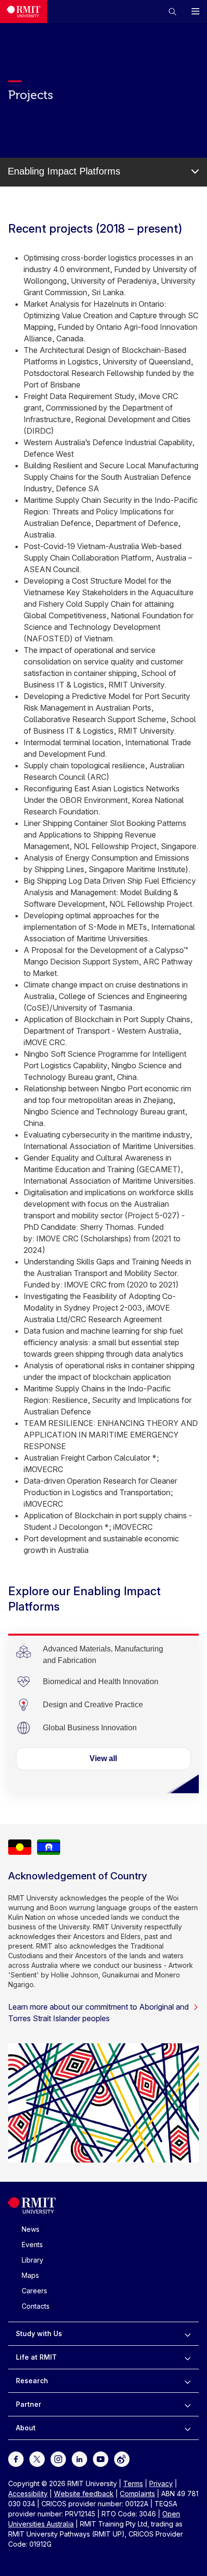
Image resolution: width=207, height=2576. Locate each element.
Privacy (161, 2483)
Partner (29, 2404)
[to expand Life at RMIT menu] (188, 2357)
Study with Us (39, 2333)
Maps (30, 2275)
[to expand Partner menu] (188, 2404)
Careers (34, 2291)
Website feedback (84, 2494)
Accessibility (28, 2494)
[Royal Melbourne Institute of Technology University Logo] (24, 12)
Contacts (36, 2306)
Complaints (137, 2494)
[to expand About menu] (188, 2428)
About (26, 2428)
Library (32, 2260)
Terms (133, 2483)
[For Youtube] (101, 2458)
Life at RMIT (36, 2357)
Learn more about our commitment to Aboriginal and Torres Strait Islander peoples (98, 2013)
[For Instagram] (58, 2458)
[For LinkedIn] (79, 2458)
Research (32, 2381)
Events (32, 2245)
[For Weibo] (122, 2458)
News (31, 2229)
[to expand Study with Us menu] (188, 2334)
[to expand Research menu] (188, 2381)
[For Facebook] (16, 2458)
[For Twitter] (37, 2458)
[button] (172, 12)
